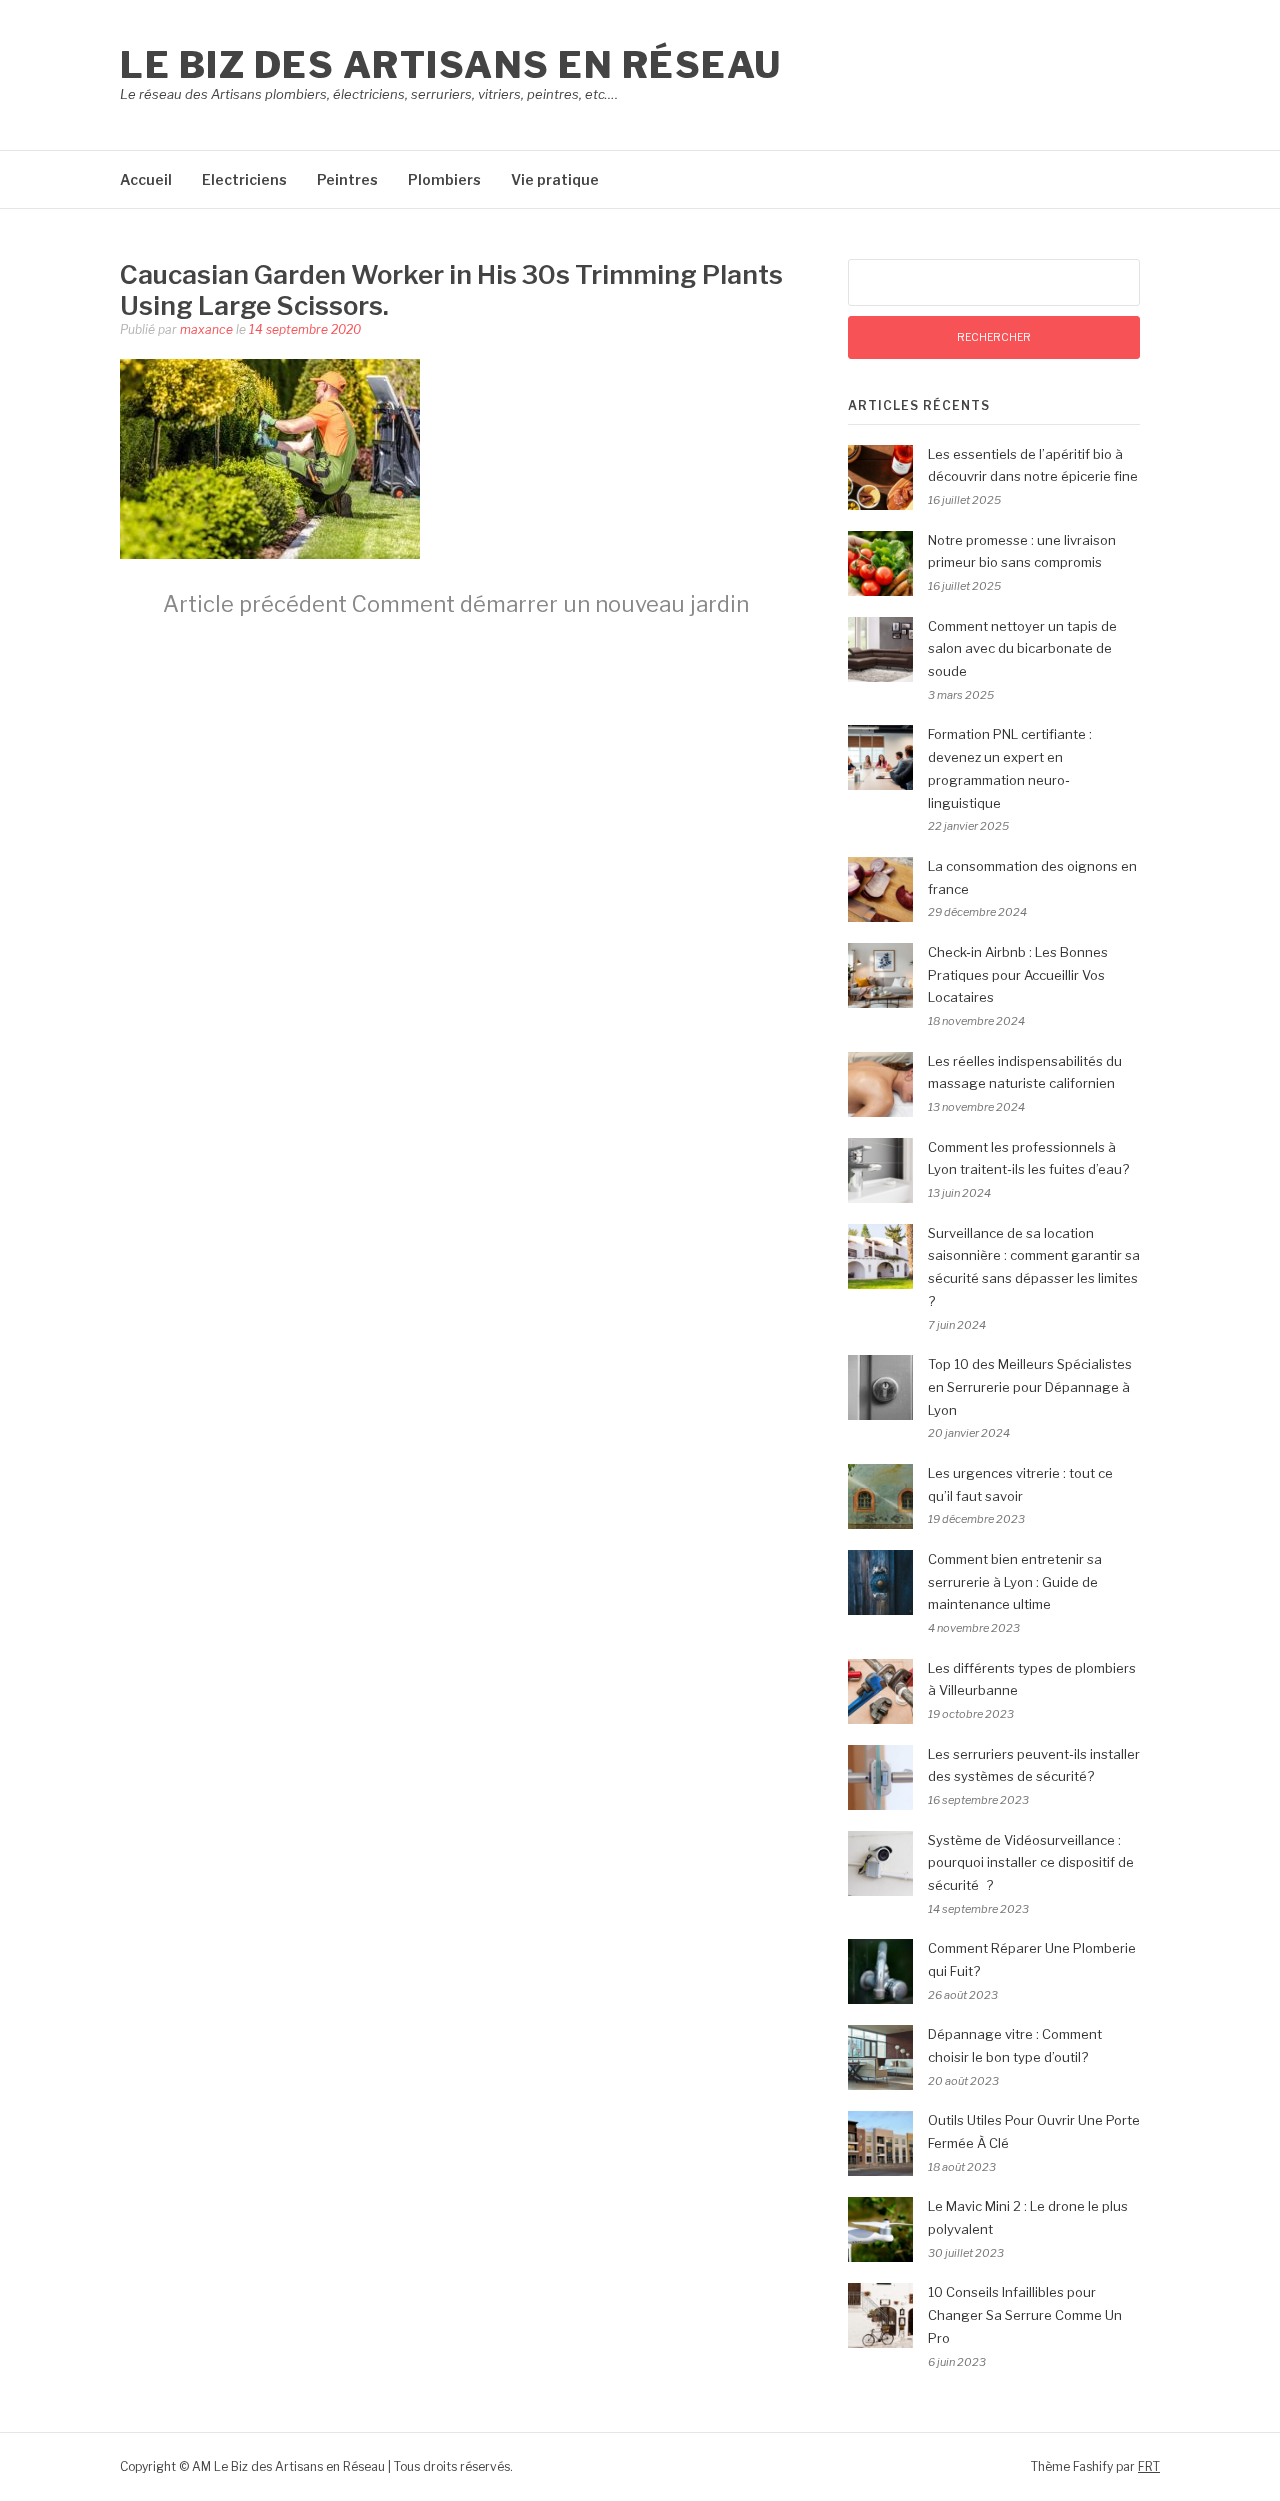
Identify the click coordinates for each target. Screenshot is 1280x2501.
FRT (1149, 2466)
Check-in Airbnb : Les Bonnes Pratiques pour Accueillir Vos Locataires (1018, 975)
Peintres (347, 179)
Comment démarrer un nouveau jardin (456, 604)
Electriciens (244, 179)
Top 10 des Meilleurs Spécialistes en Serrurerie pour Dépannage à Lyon (1030, 1387)
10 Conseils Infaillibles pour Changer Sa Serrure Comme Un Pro (1025, 2315)
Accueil (146, 179)
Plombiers (444, 179)
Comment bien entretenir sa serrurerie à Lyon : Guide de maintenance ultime (1015, 1582)
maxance (206, 329)
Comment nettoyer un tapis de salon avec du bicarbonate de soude (1022, 649)
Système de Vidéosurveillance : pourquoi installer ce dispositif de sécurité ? (1031, 1863)
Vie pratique (555, 179)
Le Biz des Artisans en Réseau (451, 65)
